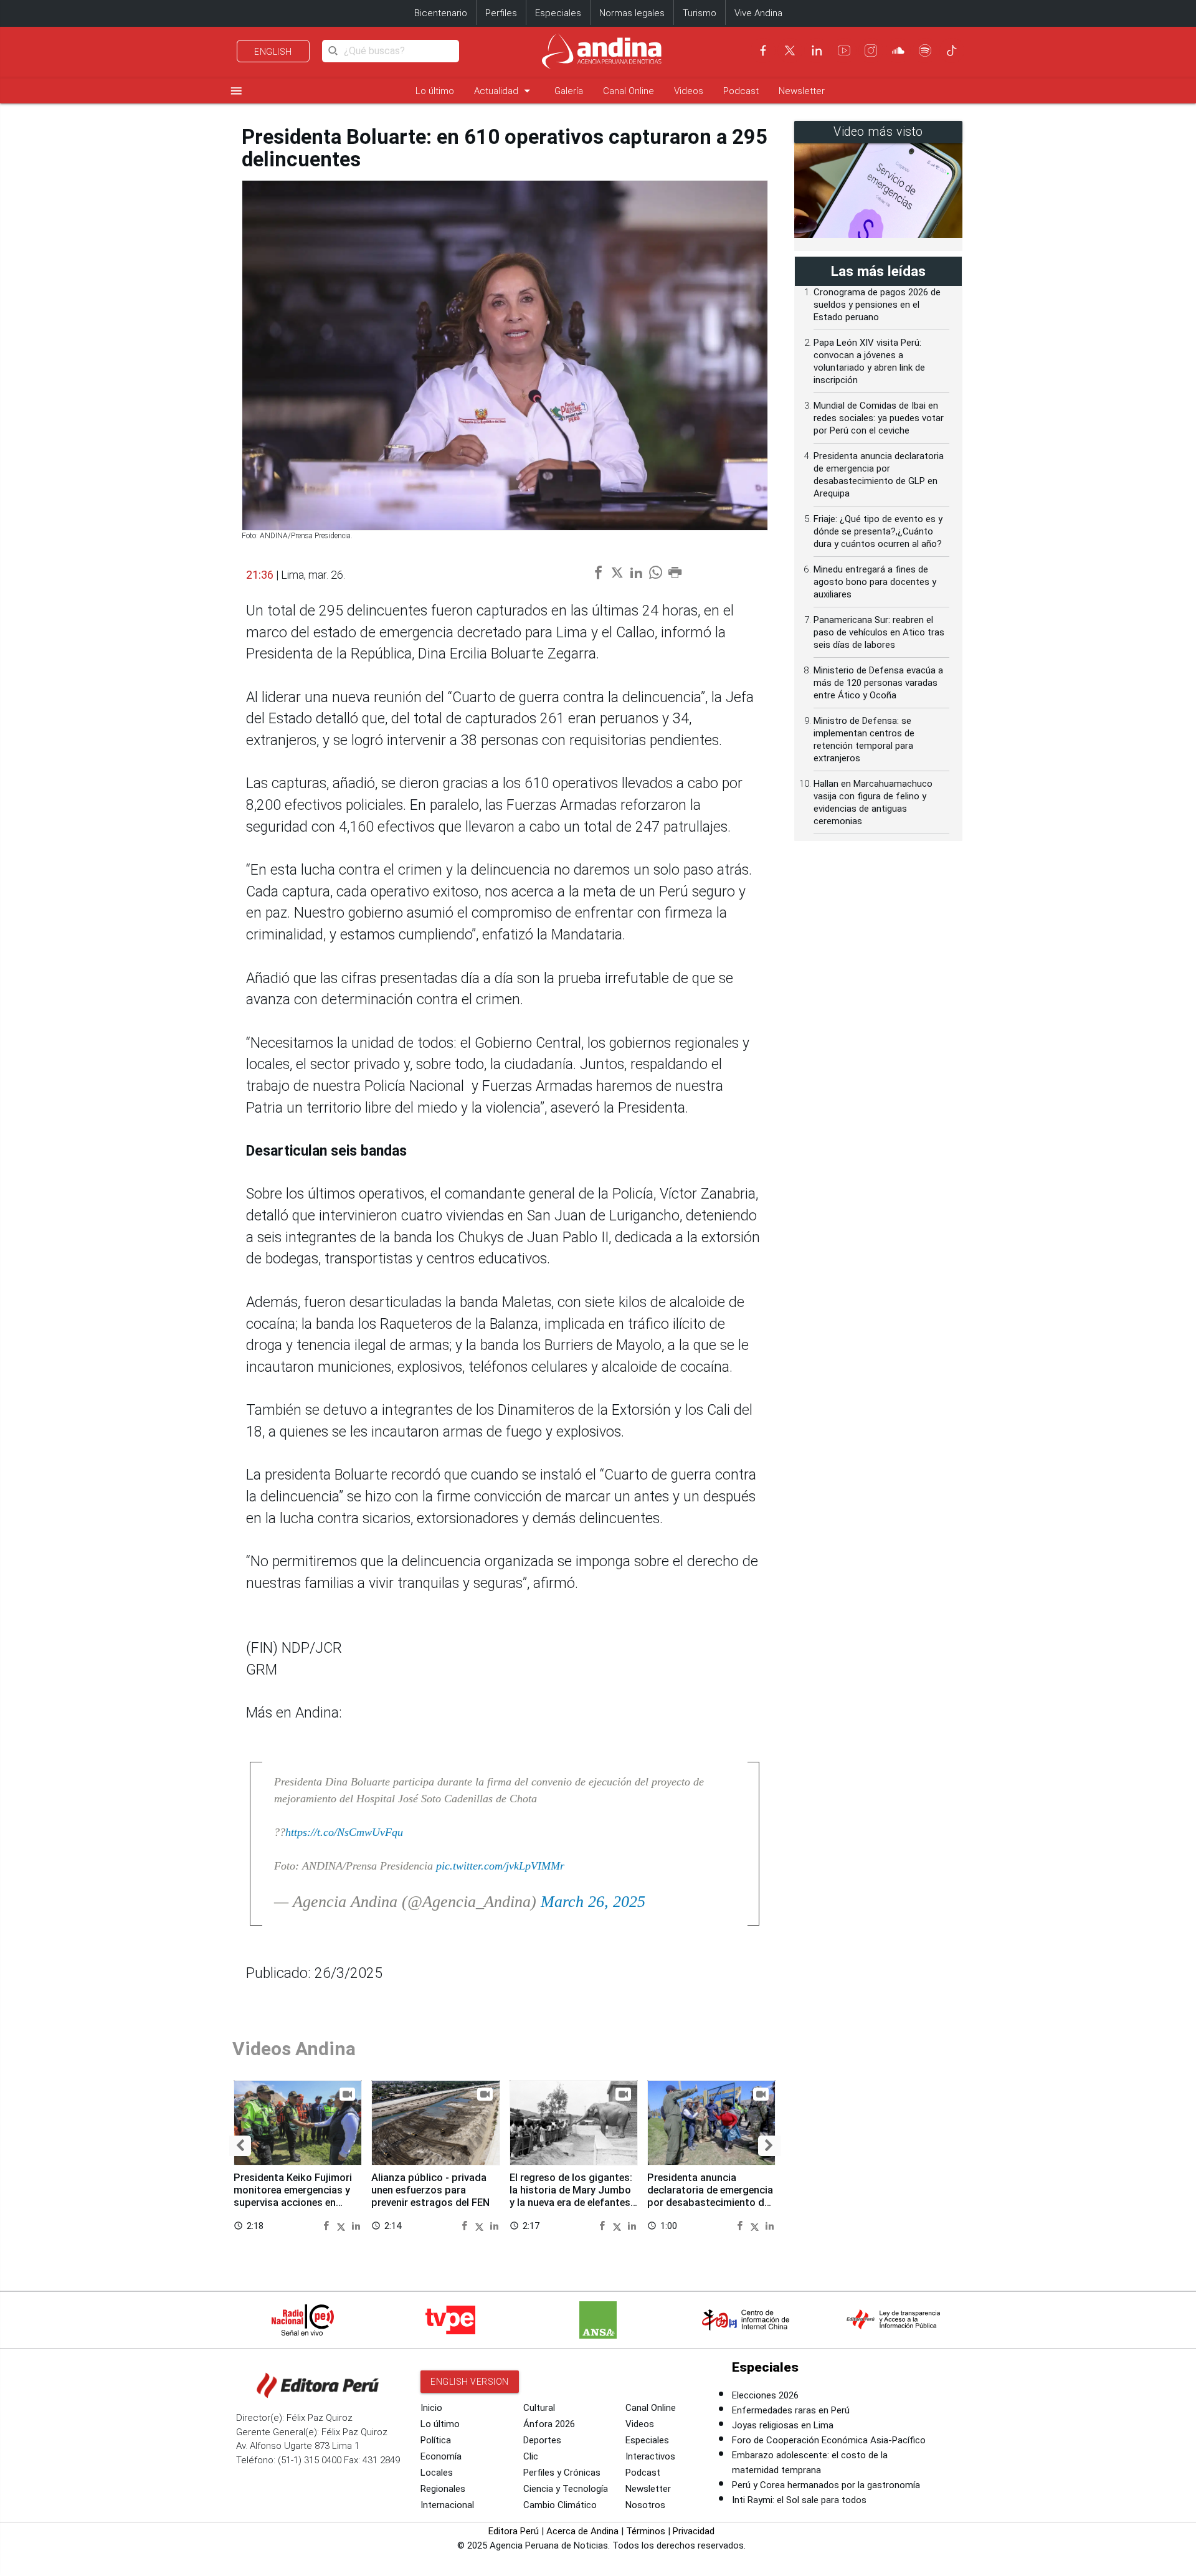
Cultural (539, 2408)
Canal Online (629, 91)
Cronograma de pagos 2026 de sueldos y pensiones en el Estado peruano (877, 305)
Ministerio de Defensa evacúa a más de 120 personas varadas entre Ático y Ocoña (878, 683)
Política (436, 2440)
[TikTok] (952, 50)
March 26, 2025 (593, 1902)
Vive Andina (758, 13)
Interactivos (650, 2456)
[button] (240, 2146)
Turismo (700, 13)
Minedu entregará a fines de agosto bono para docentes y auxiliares (875, 582)
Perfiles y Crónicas (562, 2473)
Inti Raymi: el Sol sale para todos (799, 2500)
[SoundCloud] (898, 50)
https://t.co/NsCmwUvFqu (344, 1832)
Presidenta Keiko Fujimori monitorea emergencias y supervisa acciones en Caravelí (293, 2196)
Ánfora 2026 (549, 2424)
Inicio (431, 2408)
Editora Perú (514, 2531)
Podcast (741, 91)
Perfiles (501, 13)
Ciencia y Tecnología (566, 2489)
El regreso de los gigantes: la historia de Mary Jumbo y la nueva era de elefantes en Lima (571, 2196)
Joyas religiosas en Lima (783, 2425)
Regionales (443, 2489)
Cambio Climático (560, 2505)
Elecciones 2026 (765, 2395)
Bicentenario (441, 13)
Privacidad (694, 2531)
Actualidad (504, 91)
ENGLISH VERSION (470, 2382)
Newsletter (802, 91)
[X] (790, 50)
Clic (531, 2456)
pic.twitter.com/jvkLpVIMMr (500, 1866)
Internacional (447, 2505)
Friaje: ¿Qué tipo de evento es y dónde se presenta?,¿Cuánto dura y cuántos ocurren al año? (878, 531)
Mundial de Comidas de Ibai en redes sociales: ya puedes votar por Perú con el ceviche (879, 418)
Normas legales (632, 13)
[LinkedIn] (817, 50)
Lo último (435, 91)
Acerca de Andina (582, 2531)
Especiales (558, 13)
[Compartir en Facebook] (328, 2225)
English (273, 52)
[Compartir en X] (343, 2225)
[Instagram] (871, 50)
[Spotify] (925, 50)
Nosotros (645, 2505)
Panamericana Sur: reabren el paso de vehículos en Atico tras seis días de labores (879, 632)
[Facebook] (763, 50)
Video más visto (878, 132)
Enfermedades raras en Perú (791, 2410)
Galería (569, 91)
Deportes (542, 2440)
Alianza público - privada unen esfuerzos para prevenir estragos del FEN (430, 2190)
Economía (441, 2456)
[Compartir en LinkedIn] (356, 2225)
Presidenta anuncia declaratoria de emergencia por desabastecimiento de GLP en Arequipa (710, 2196)
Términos (646, 2531)
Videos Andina (294, 2049)
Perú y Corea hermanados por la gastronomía (826, 2485)
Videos (689, 91)
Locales (437, 2473)
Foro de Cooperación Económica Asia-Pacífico (829, 2440)
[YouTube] (844, 50)
